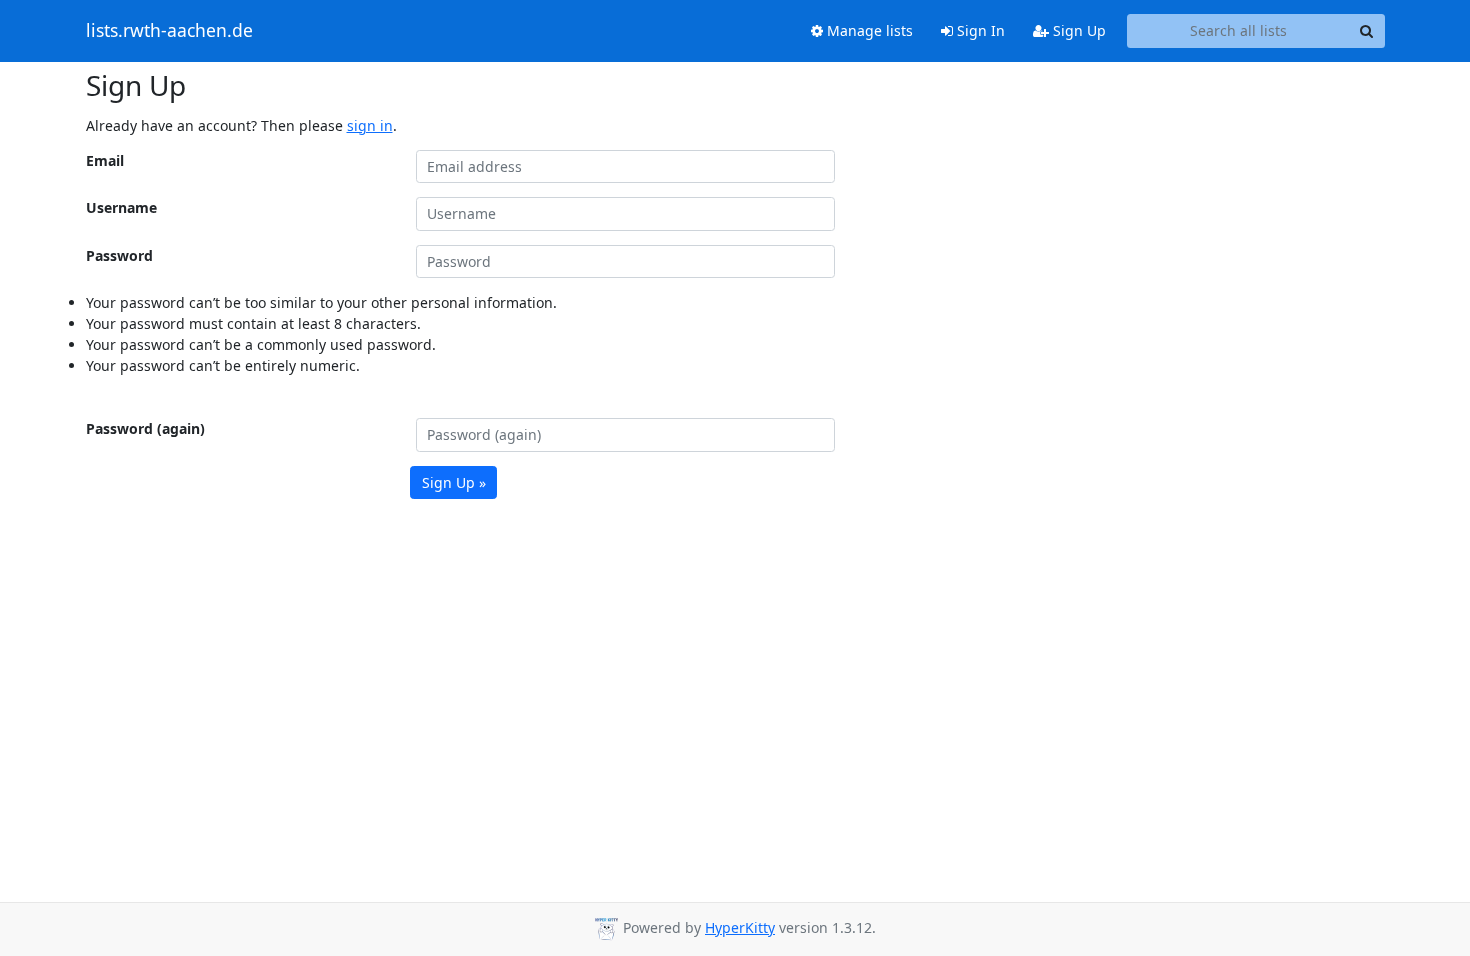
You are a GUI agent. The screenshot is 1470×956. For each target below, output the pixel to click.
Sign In (979, 30)
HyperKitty (740, 927)
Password (119, 255)
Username (121, 207)
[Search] (1367, 31)
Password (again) (145, 428)
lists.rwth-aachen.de (169, 31)
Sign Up (1077, 30)
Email (105, 160)
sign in (370, 125)
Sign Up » (454, 482)
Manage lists (868, 30)
